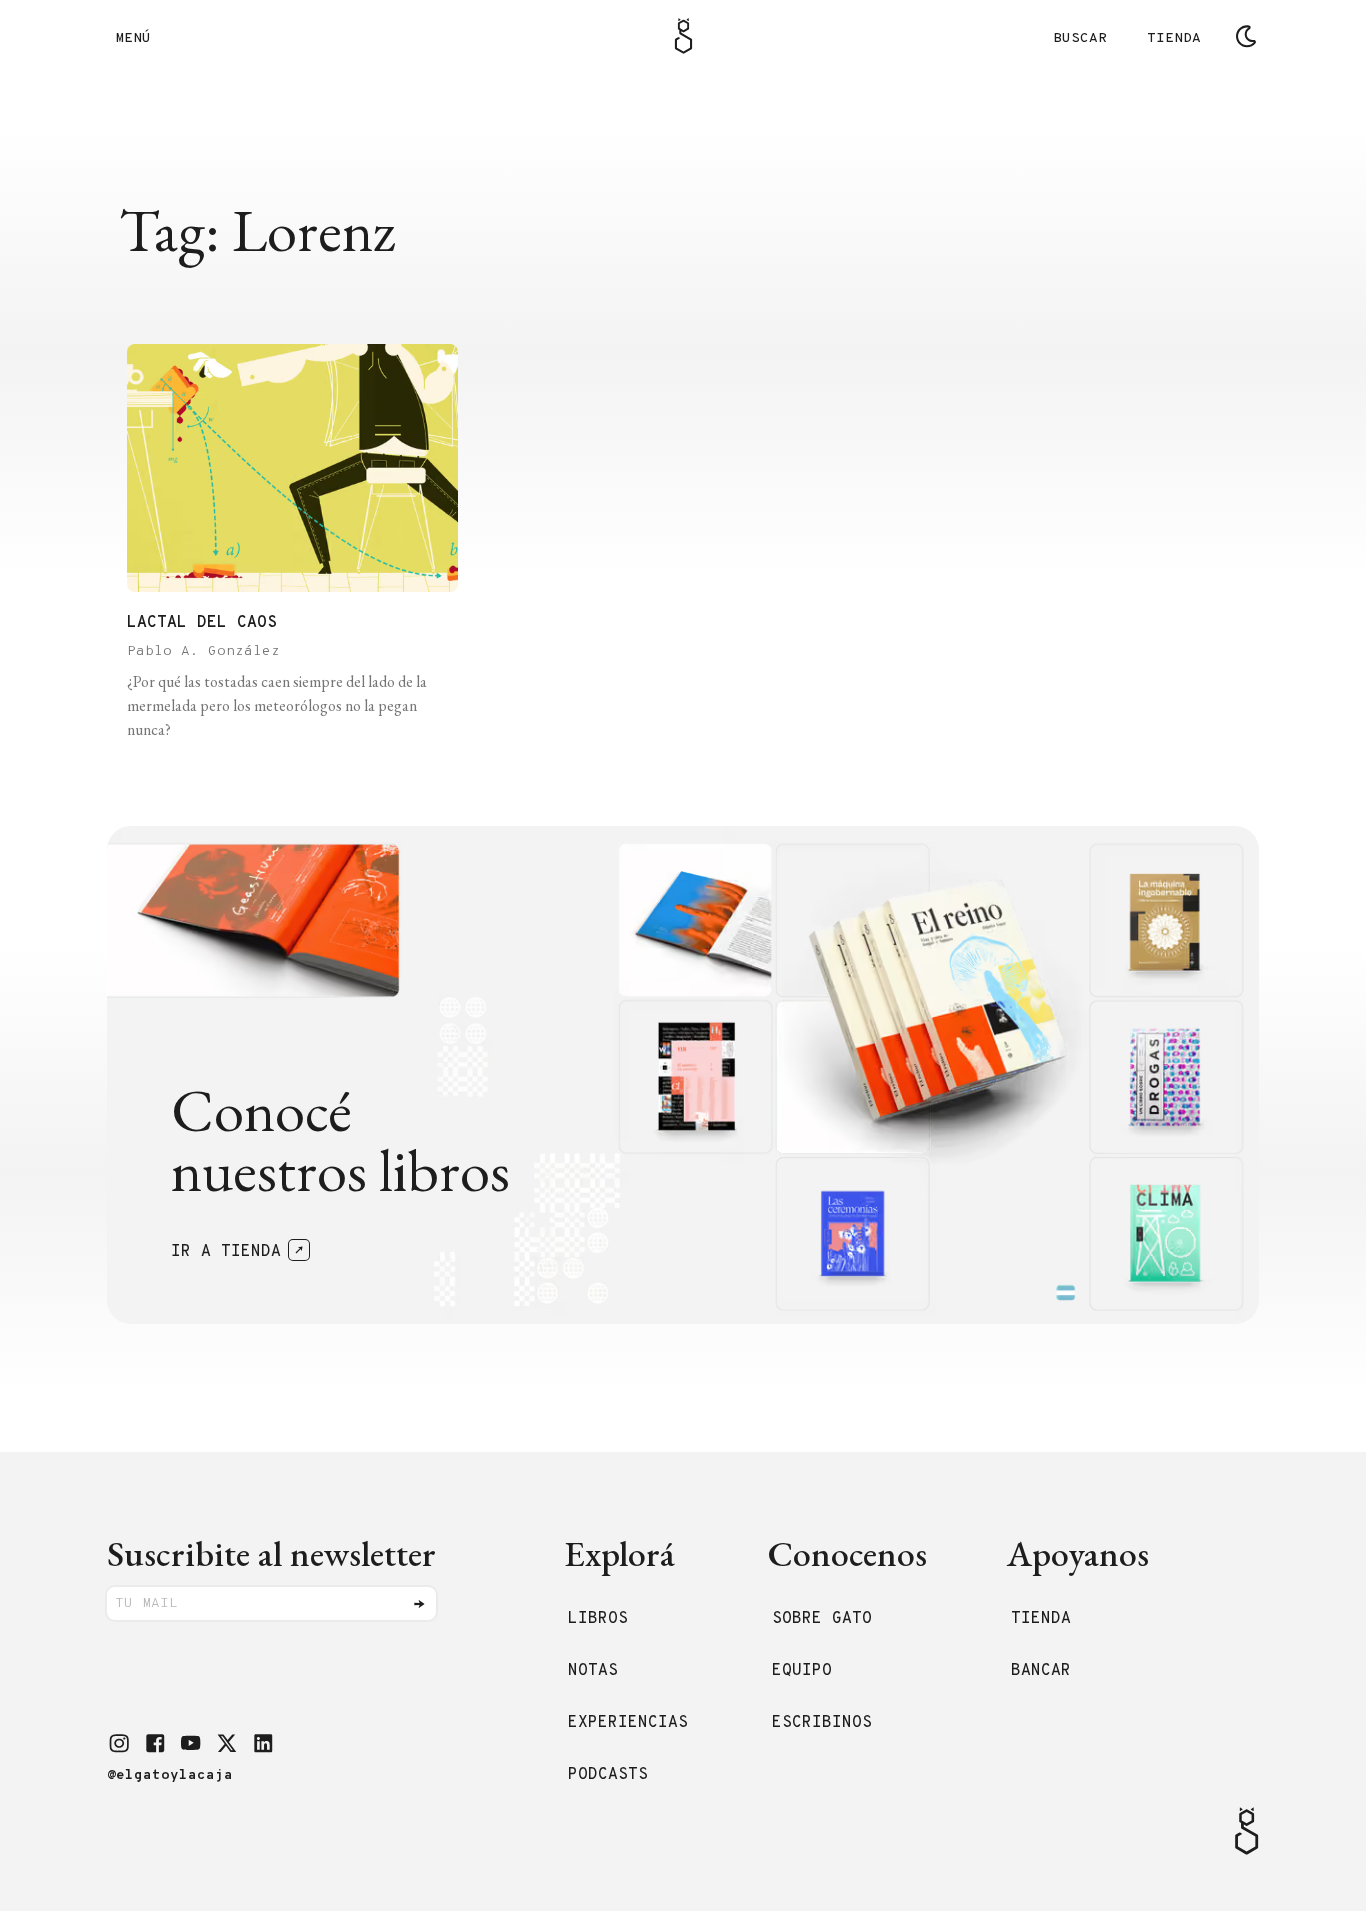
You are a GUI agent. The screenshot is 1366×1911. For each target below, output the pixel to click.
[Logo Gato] (683, 36)
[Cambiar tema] (1246, 36)
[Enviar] (419, 1604)
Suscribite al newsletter (271, 1553)
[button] (119, 1743)
